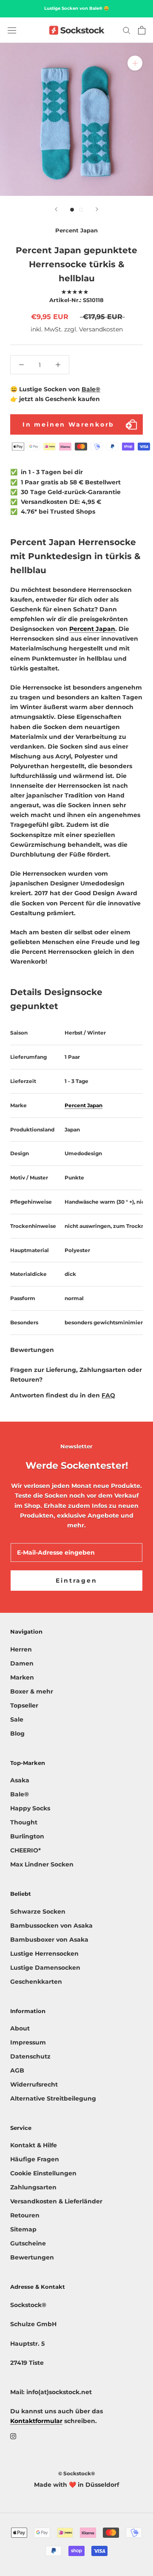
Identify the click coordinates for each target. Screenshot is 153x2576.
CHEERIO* (25, 1850)
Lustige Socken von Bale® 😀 (76, 8)
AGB (17, 2070)
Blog (17, 1733)
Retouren (25, 2215)
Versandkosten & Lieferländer (56, 2201)
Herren (21, 1649)
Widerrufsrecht (34, 2084)
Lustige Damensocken (45, 1968)
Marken (22, 1677)
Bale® (91, 389)
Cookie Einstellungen (43, 2173)
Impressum (28, 2042)
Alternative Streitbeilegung (53, 2098)
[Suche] (127, 30)
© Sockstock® (76, 2473)
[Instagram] (13, 2436)
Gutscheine (28, 2243)
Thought (24, 1822)
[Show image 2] (81, 210)
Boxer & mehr (32, 1691)
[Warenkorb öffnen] (142, 30)
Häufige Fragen (35, 2159)
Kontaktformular (36, 2421)
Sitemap (23, 2229)
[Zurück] (56, 209)
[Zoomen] (135, 63)
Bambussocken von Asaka (51, 1926)
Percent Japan (92, 629)
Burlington (27, 1836)
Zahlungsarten (33, 2187)
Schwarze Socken (38, 1911)
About (20, 2028)
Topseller (24, 1705)
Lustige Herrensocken (44, 1954)
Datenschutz (30, 2056)
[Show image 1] (72, 210)
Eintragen (76, 1581)
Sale (17, 1719)
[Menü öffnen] (12, 30)
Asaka (20, 1780)
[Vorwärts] (97, 209)
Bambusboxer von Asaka (49, 1940)
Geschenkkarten (36, 1982)
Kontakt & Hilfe (34, 2145)
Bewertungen (32, 2257)
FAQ (108, 1395)
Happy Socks (30, 1808)
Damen (22, 1663)
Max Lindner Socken (42, 1864)
